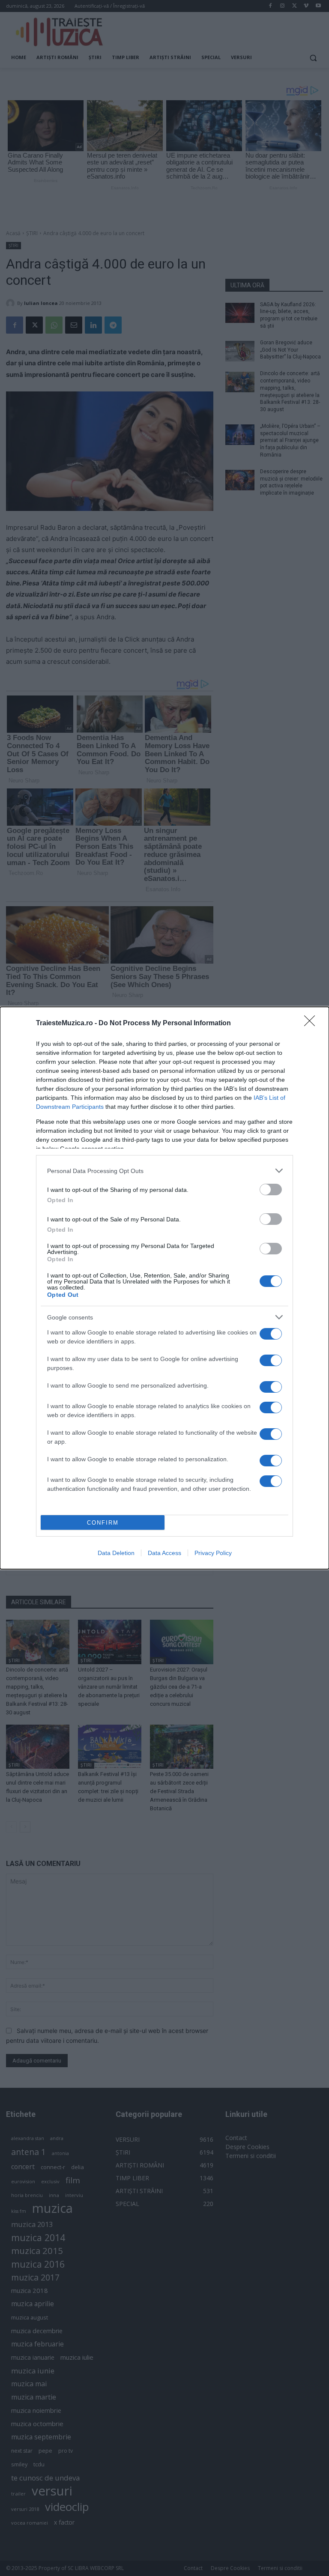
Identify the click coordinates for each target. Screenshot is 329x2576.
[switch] (271, 1189)
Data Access (164, 1553)
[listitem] (164, 1171)
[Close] (312, 1024)
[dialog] (164, 1288)
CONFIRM (103, 1523)
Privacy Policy (213, 1553)
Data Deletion (116, 1553)
